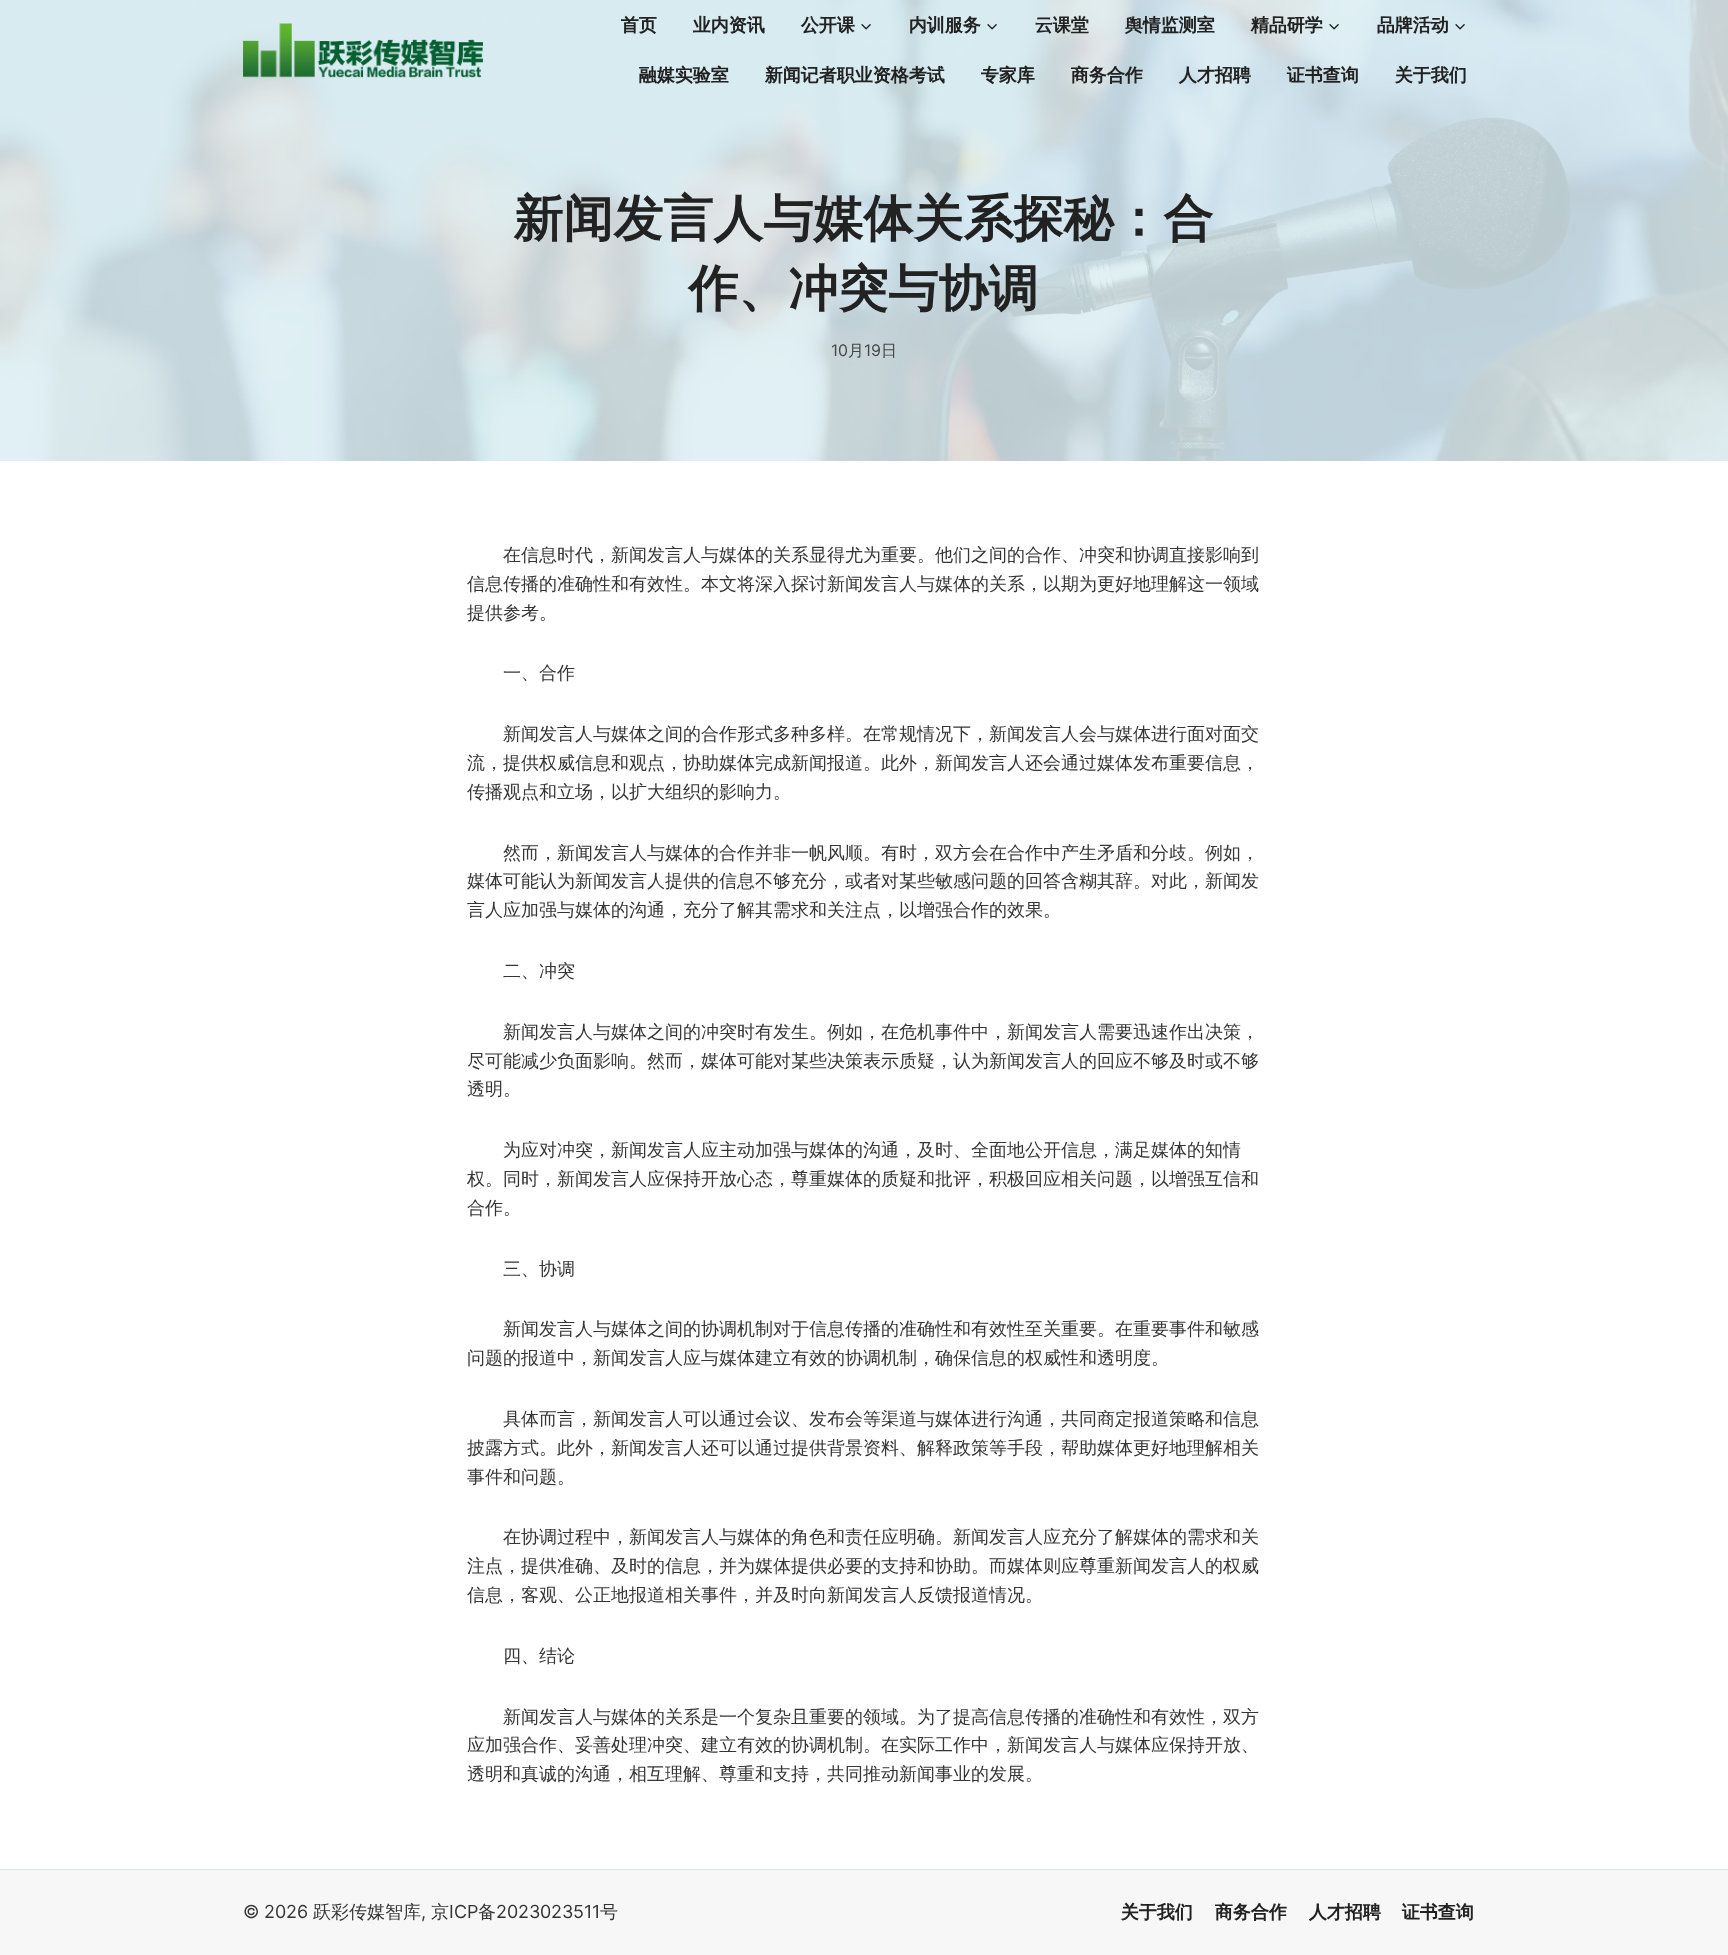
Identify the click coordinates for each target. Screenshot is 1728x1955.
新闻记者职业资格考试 (855, 75)
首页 (639, 25)
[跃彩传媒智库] (363, 51)
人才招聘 (1215, 75)
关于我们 (1431, 75)
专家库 (1008, 75)
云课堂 (1062, 25)
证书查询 (1323, 75)
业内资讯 (729, 25)
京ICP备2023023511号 (524, 1911)
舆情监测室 (1170, 25)
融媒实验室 (684, 75)
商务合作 (1107, 75)
